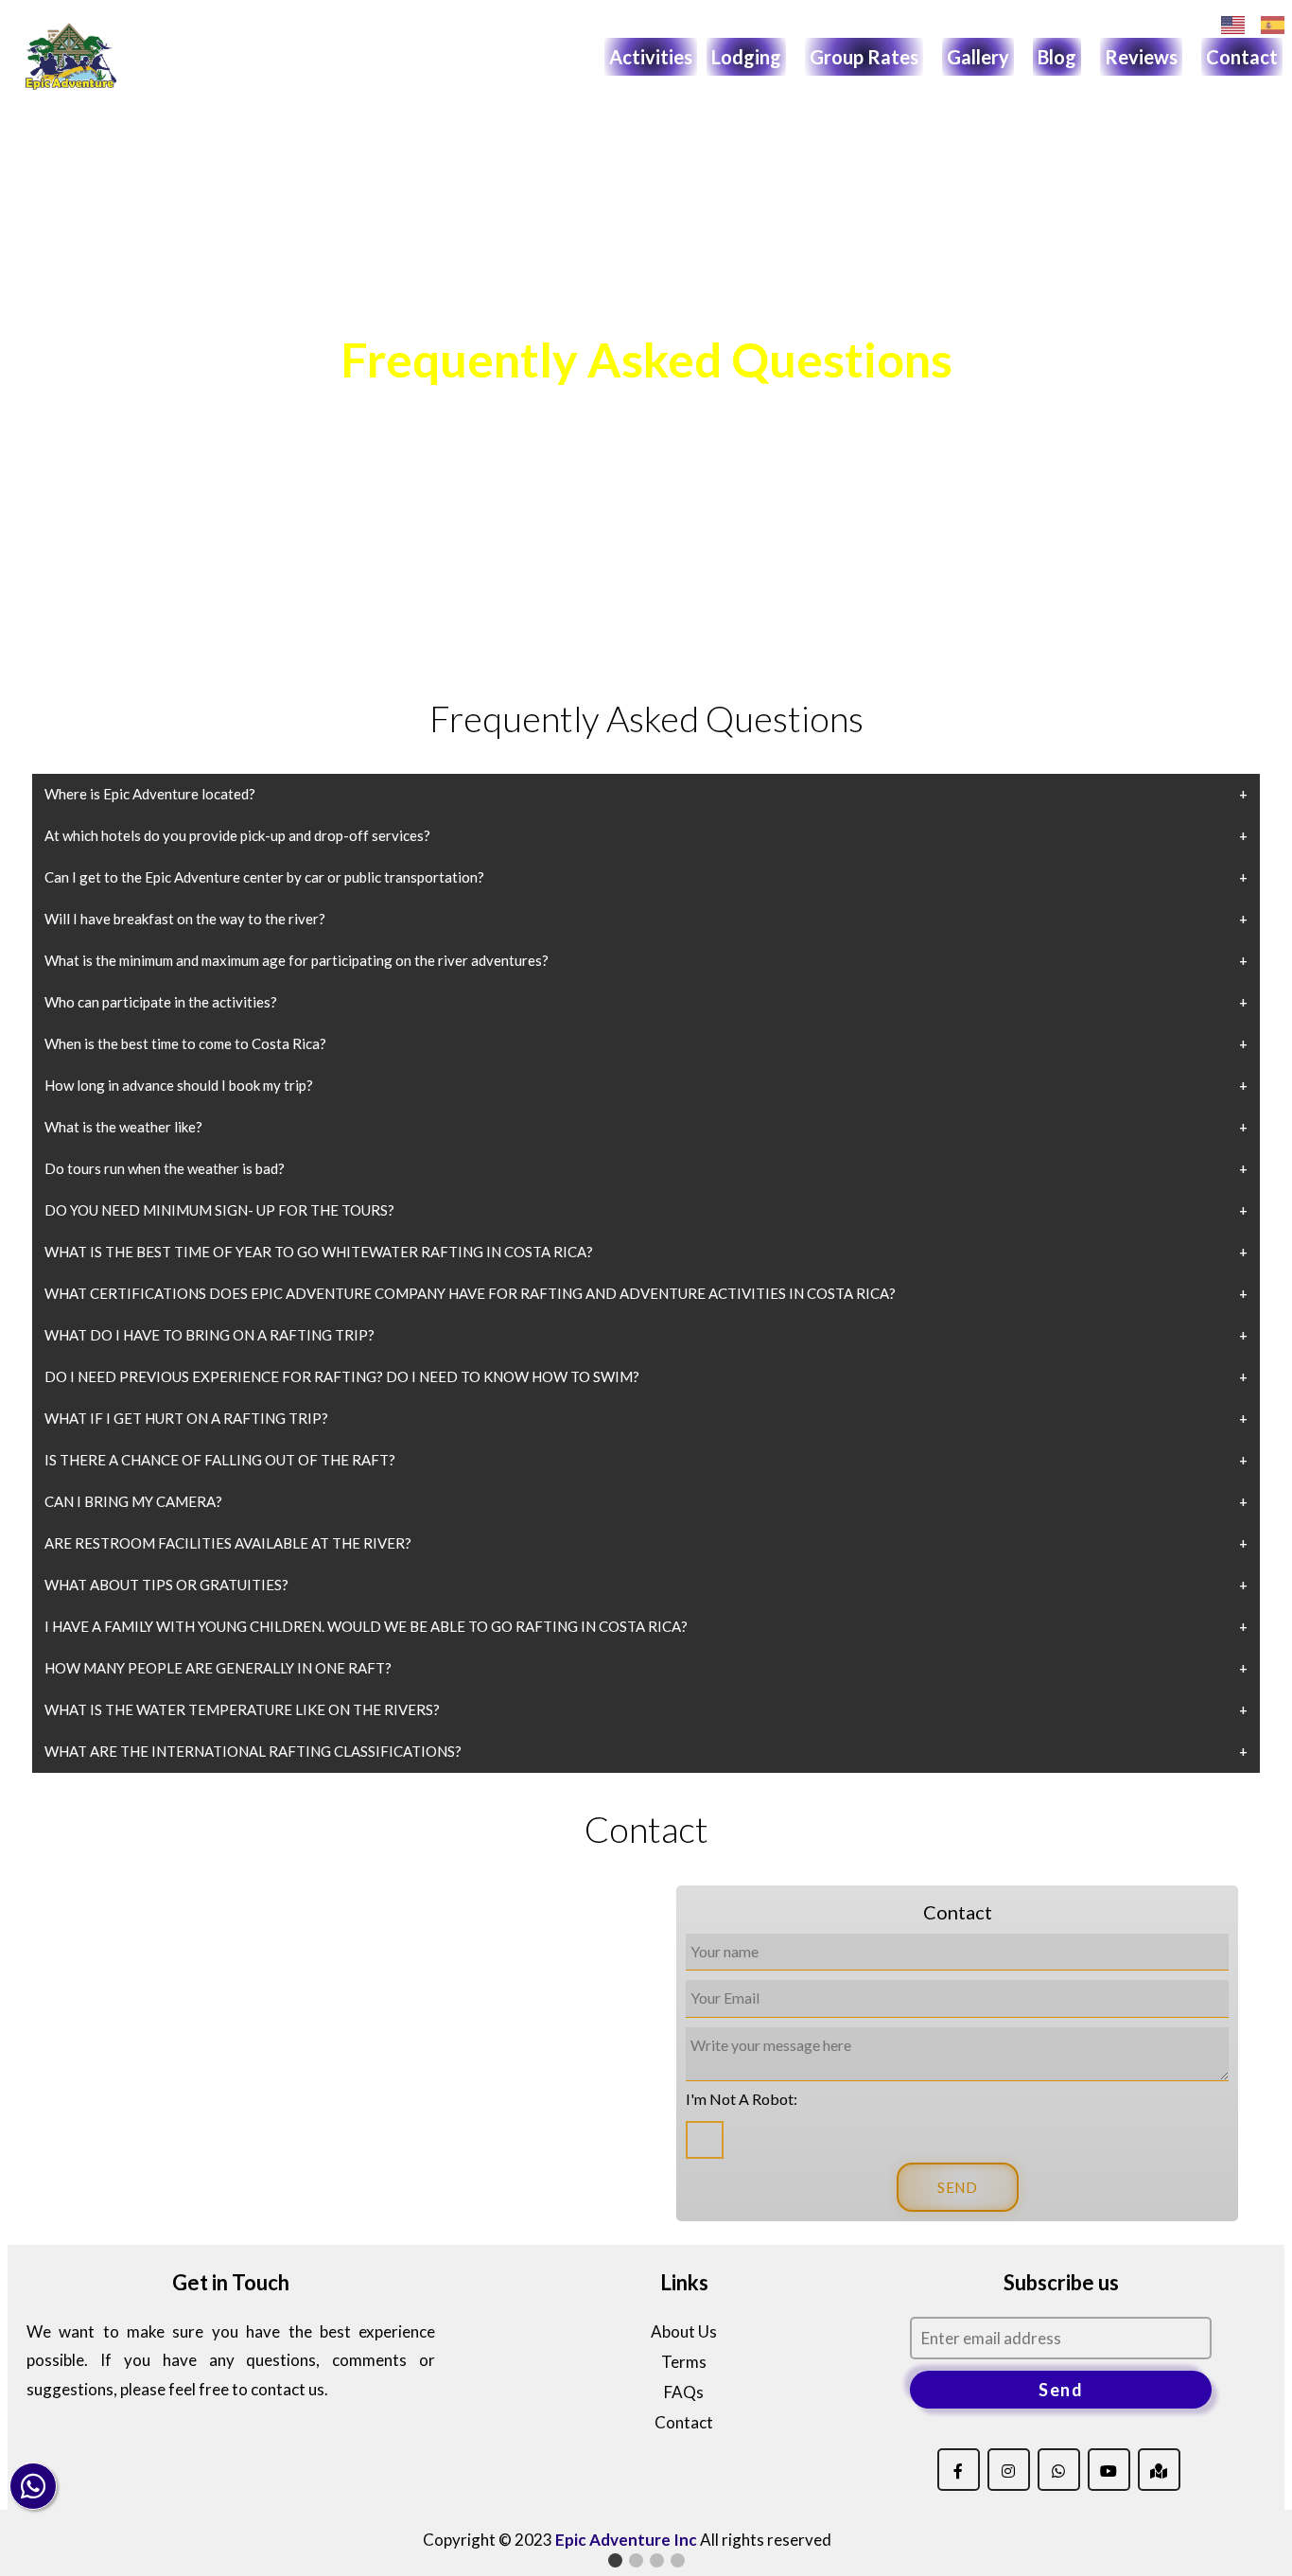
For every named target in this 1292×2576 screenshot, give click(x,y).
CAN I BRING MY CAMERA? (133, 1501)
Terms (684, 2362)
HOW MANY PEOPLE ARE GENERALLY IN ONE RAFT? (218, 1668)
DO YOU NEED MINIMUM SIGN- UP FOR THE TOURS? (219, 1210)
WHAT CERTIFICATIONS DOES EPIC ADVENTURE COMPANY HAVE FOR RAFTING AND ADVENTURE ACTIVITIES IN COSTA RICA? (470, 1293)
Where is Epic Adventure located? (150, 794)
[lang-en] (1233, 25)
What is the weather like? (123, 1127)
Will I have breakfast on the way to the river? (185, 919)
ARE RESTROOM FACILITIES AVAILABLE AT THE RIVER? (228, 1543)
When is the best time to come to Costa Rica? (185, 1043)
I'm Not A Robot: (742, 2099)
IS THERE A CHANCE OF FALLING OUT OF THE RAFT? (220, 1460)
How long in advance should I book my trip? (179, 1085)
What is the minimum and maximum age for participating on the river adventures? (297, 960)
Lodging (746, 57)
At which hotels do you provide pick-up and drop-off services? (237, 835)
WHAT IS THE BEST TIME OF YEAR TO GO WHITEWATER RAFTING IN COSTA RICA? (319, 1252)
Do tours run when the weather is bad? (165, 1168)
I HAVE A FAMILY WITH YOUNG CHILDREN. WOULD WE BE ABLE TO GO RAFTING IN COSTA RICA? (366, 1626)
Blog (1057, 57)
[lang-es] (1273, 25)
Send (1061, 2390)
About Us (684, 2331)
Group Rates (864, 57)
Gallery (978, 57)
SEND (958, 2187)
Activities (651, 57)
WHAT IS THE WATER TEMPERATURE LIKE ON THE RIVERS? (242, 1709)
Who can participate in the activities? (161, 1002)
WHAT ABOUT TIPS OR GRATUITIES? (166, 1585)
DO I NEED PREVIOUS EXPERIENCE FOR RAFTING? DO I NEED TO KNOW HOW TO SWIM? (342, 1376)
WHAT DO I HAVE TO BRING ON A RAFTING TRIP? (210, 1335)
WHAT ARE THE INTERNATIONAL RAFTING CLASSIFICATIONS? (253, 1751)
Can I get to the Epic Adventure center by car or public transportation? (264, 877)
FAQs (684, 2392)
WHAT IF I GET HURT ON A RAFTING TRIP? (186, 1418)
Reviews (1141, 57)
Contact (1242, 57)
